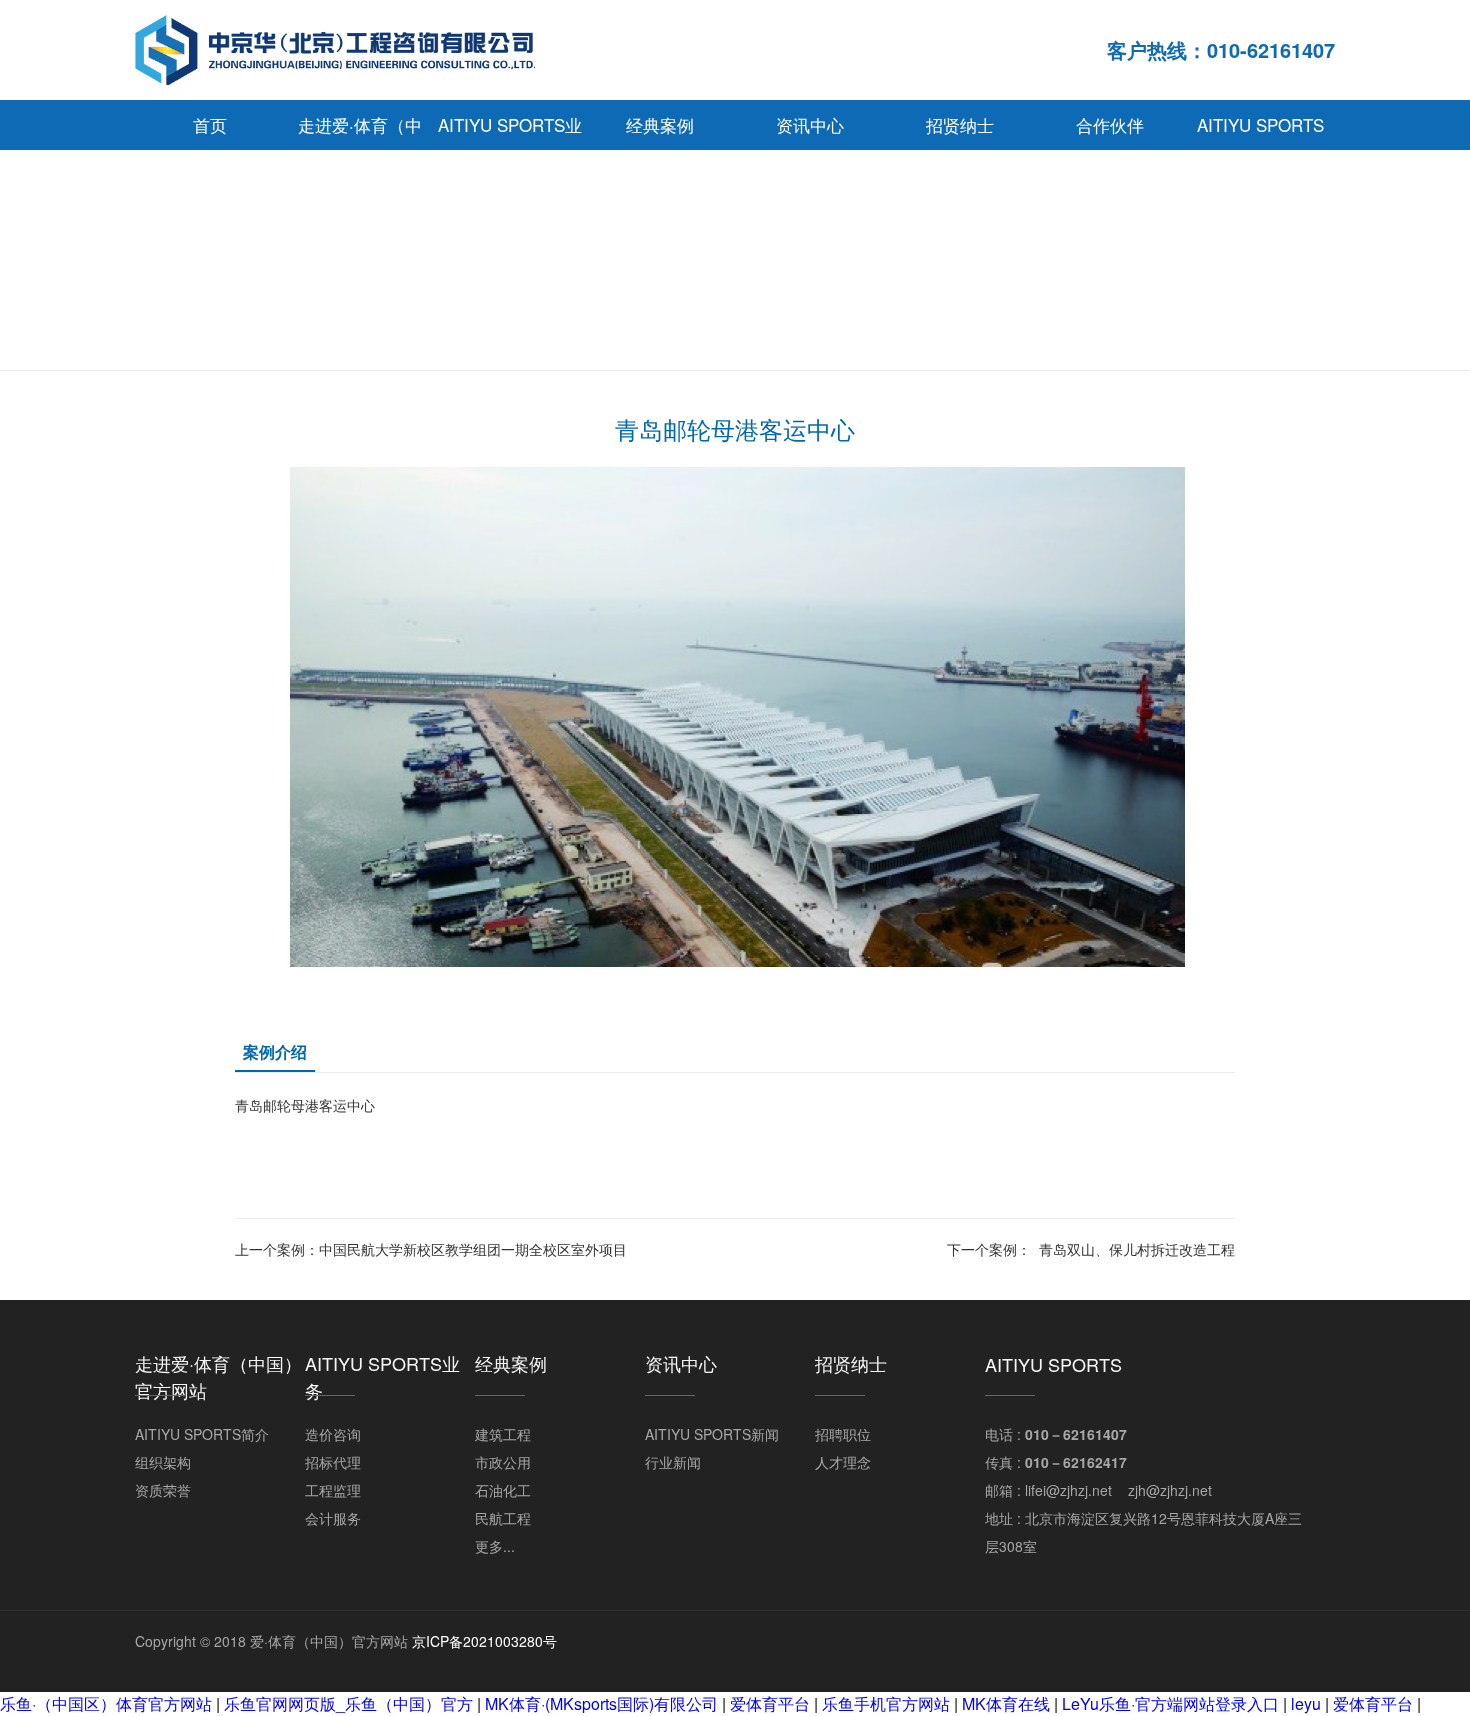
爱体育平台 (770, 1703)
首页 (210, 124)
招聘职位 (843, 1434)
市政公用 (503, 1462)
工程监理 (333, 1490)
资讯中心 (810, 124)
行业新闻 (673, 1462)
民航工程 (503, 1518)
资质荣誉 (163, 1490)
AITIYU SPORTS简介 (202, 1434)
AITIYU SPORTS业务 (510, 131)
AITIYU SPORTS (1260, 124)
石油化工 (503, 1490)
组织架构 (163, 1462)
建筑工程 (503, 1434)
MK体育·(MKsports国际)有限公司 (601, 1703)
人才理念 (843, 1462)
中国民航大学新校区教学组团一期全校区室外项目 (473, 1249)
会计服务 (333, 1518)
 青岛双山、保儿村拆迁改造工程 (1133, 1249)
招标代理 (333, 1462)
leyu (1306, 1703)
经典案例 (660, 124)
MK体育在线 (1006, 1703)
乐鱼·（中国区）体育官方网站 (106, 1703)
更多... (495, 1546)
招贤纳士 (960, 124)
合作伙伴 (1110, 124)
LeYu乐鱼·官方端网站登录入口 (1170, 1703)
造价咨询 (333, 1434)
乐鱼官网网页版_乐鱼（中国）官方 (348, 1703)
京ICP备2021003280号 (484, 1641)
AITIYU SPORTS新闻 (712, 1434)
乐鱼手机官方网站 (886, 1703)
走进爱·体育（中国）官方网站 (360, 131)
